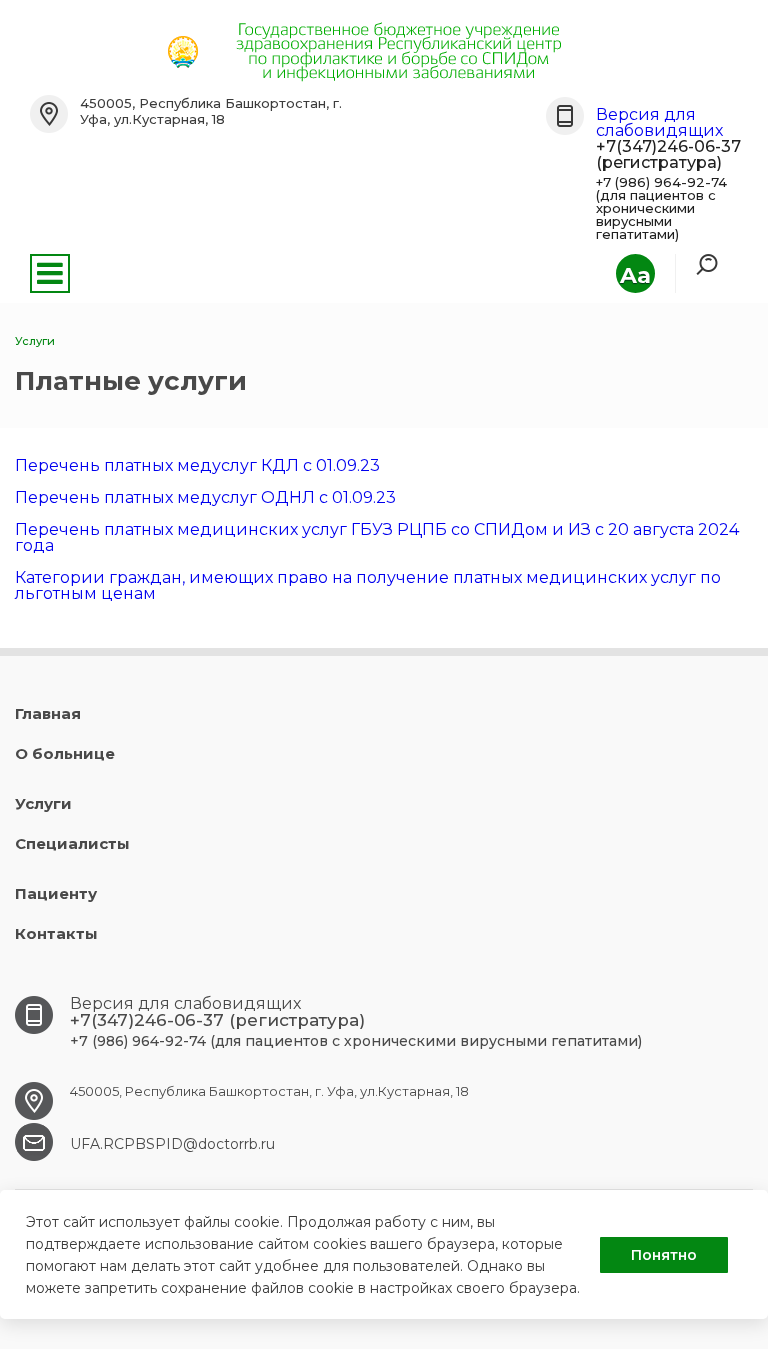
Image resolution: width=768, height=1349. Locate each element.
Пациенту (56, 893)
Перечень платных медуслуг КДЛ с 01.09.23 (197, 465)
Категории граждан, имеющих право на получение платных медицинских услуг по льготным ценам (368, 585)
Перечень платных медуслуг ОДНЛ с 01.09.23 (205, 497)
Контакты (56, 933)
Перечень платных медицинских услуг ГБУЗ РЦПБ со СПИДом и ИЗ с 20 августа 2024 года (377, 537)
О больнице (65, 753)
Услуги (43, 803)
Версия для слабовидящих (659, 122)
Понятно (664, 1255)
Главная (48, 713)
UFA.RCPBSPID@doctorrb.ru (172, 1144)
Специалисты (72, 843)
